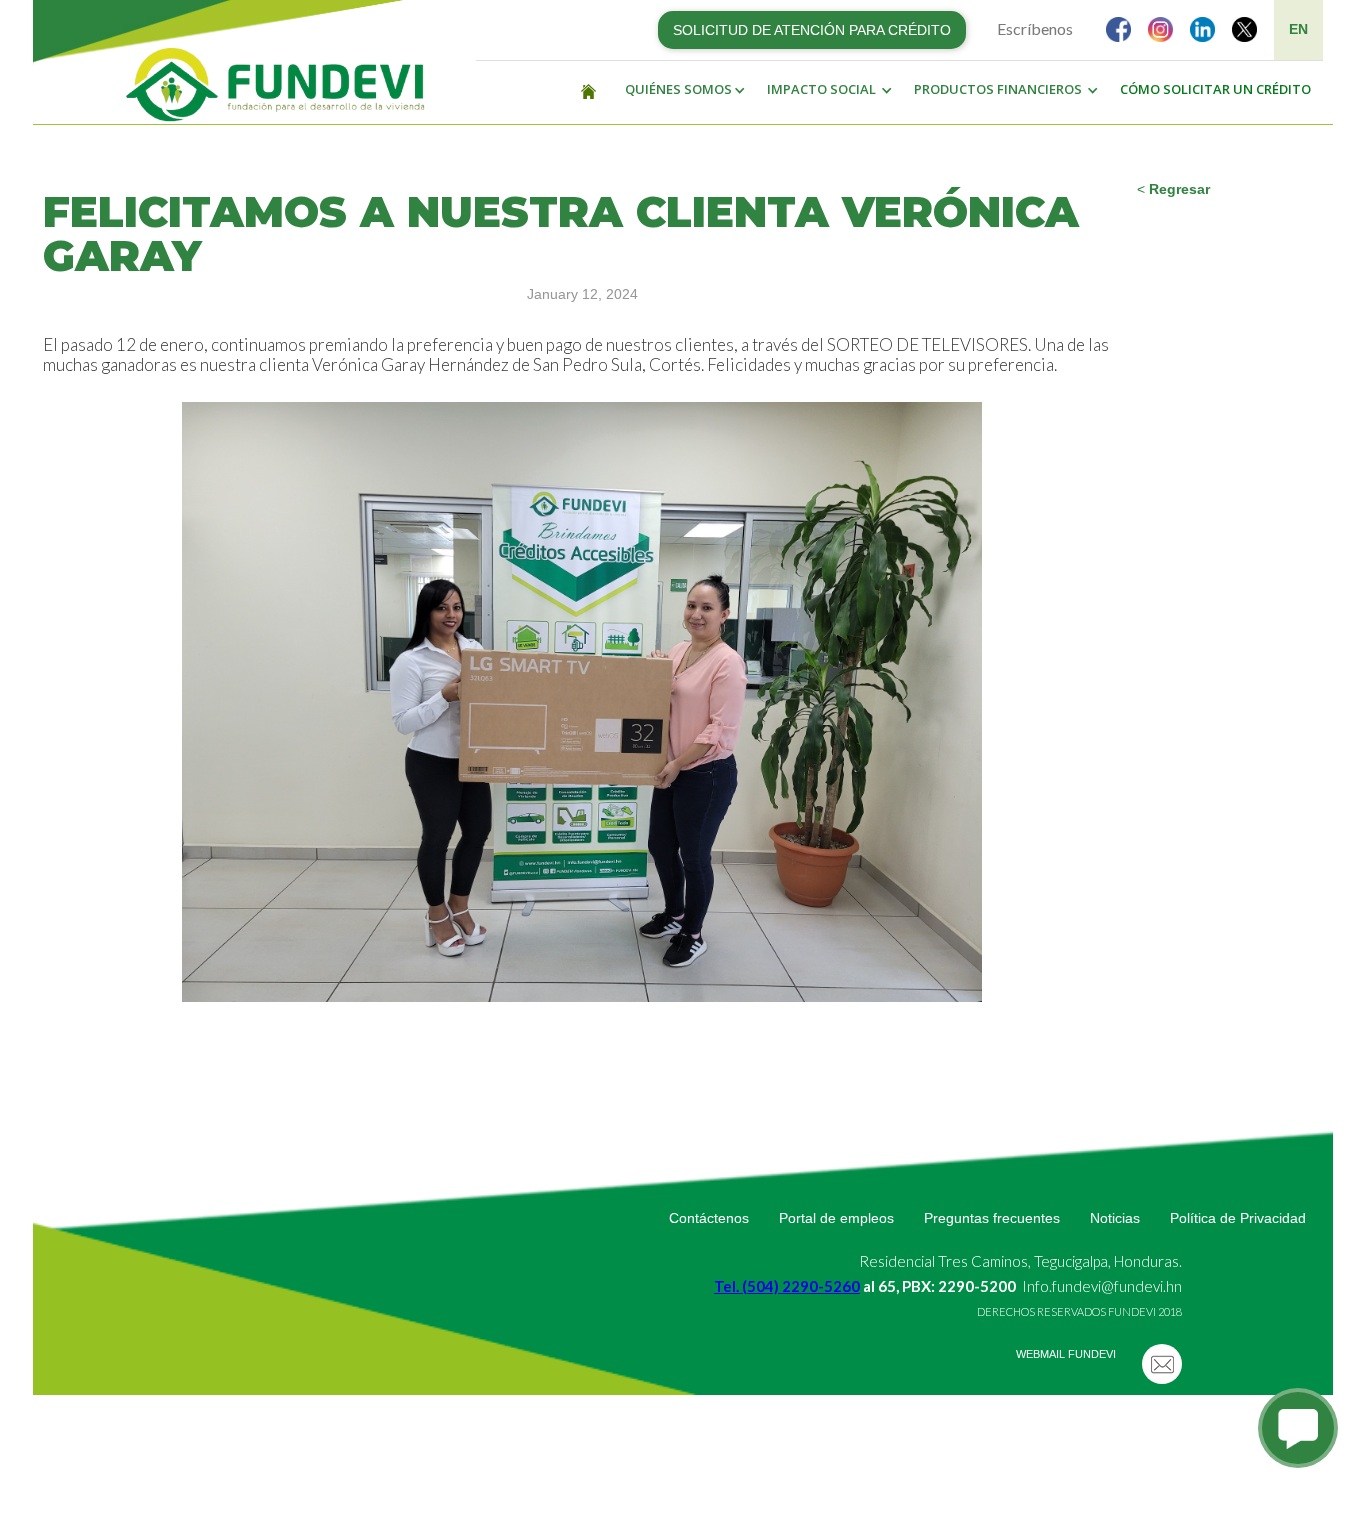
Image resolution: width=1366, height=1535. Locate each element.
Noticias (1115, 1218)
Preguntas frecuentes (992, 1218)
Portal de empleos (836, 1218)
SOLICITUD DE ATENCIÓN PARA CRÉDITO (812, 30)
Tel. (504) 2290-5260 (787, 1286)
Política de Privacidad (1238, 1218)
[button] (680, 90)
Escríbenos (1035, 28)
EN (1298, 29)
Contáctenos (709, 1218)
